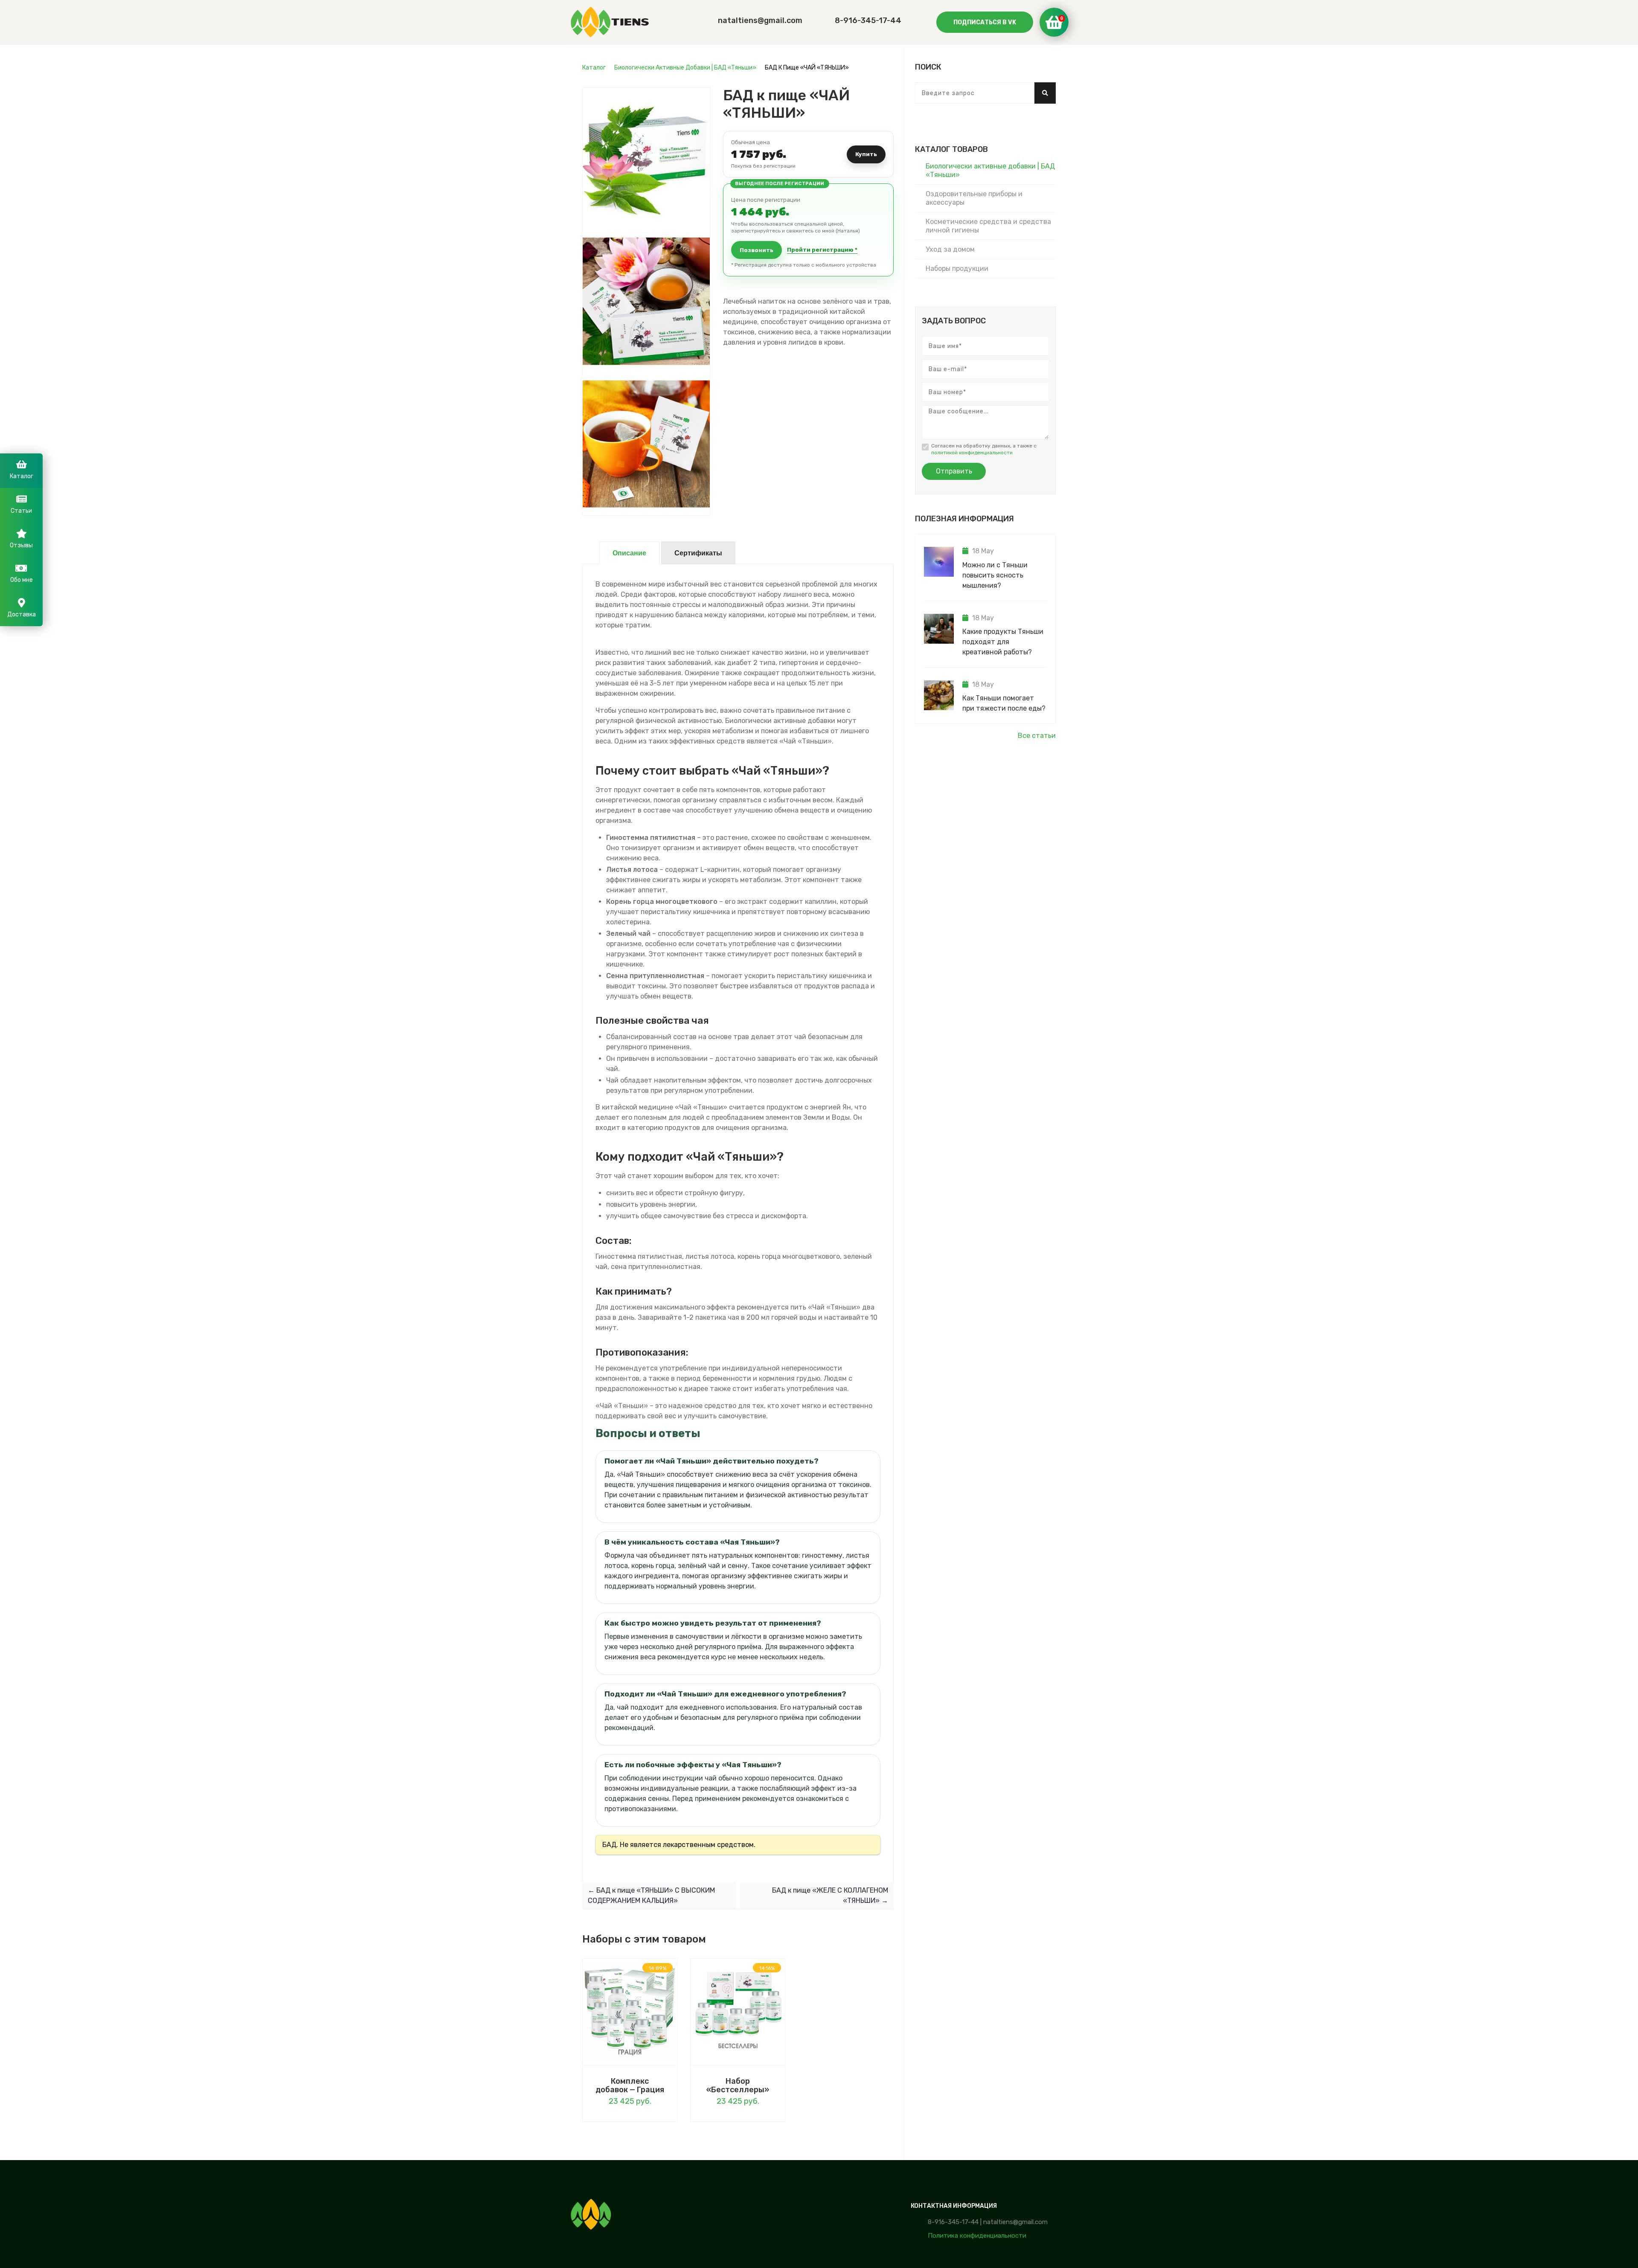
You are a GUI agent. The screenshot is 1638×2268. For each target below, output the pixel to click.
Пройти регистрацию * (822, 250)
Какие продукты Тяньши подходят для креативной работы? (1003, 642)
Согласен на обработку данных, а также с (984, 449)
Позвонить (757, 250)
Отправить (954, 471)
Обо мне (22, 580)
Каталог (594, 68)
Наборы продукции (957, 269)
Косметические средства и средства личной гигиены (988, 226)
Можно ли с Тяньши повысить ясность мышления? (995, 575)
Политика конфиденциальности (977, 2236)
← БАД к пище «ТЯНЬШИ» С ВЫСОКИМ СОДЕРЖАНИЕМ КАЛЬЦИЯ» (651, 1895)
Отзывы (21, 545)
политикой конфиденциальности (972, 453)
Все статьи (1037, 736)
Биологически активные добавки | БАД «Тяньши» (685, 68)
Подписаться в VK (985, 22)
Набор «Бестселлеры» (738, 2085)
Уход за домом (950, 249)
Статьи (21, 511)
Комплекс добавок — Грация (630, 2085)
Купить (866, 154)
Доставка (22, 614)
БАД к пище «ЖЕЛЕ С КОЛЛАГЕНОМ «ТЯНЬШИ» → (830, 1895)
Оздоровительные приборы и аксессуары (974, 198)
